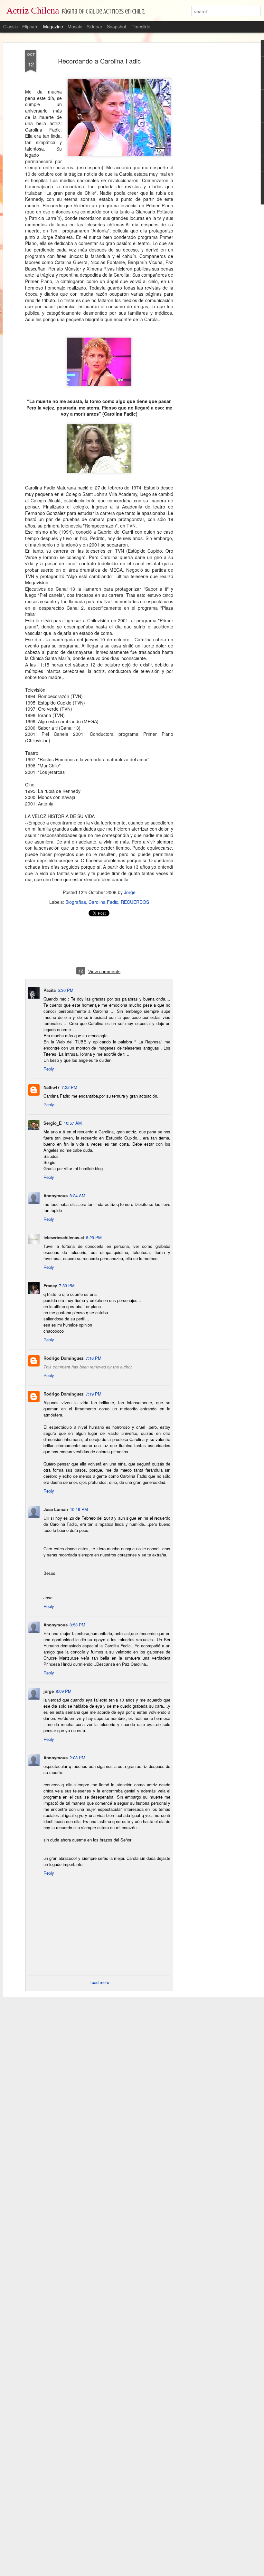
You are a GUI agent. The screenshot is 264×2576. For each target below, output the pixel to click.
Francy (50, 1285)
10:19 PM (79, 1509)
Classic (10, 26)
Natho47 (52, 1087)
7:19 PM (94, 1394)
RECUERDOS (135, 902)
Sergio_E (53, 1123)
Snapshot (117, 26)
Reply (49, 1069)
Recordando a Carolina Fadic (99, 61)
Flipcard (30, 26)
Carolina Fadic (103, 902)
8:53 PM (77, 1625)
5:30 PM (66, 990)
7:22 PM (69, 1087)
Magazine (53, 26)
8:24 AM (77, 1195)
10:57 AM (73, 1123)
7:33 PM (67, 1285)
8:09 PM (64, 1691)
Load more (99, 1982)
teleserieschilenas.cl (64, 1237)
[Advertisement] (209, 152)
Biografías (76, 902)
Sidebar (94, 26)
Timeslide (141, 26)
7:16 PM (94, 1358)
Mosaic (75, 26)
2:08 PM (77, 1757)
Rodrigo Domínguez (64, 1358)
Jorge (130, 892)
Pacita (50, 990)
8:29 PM (94, 1237)
